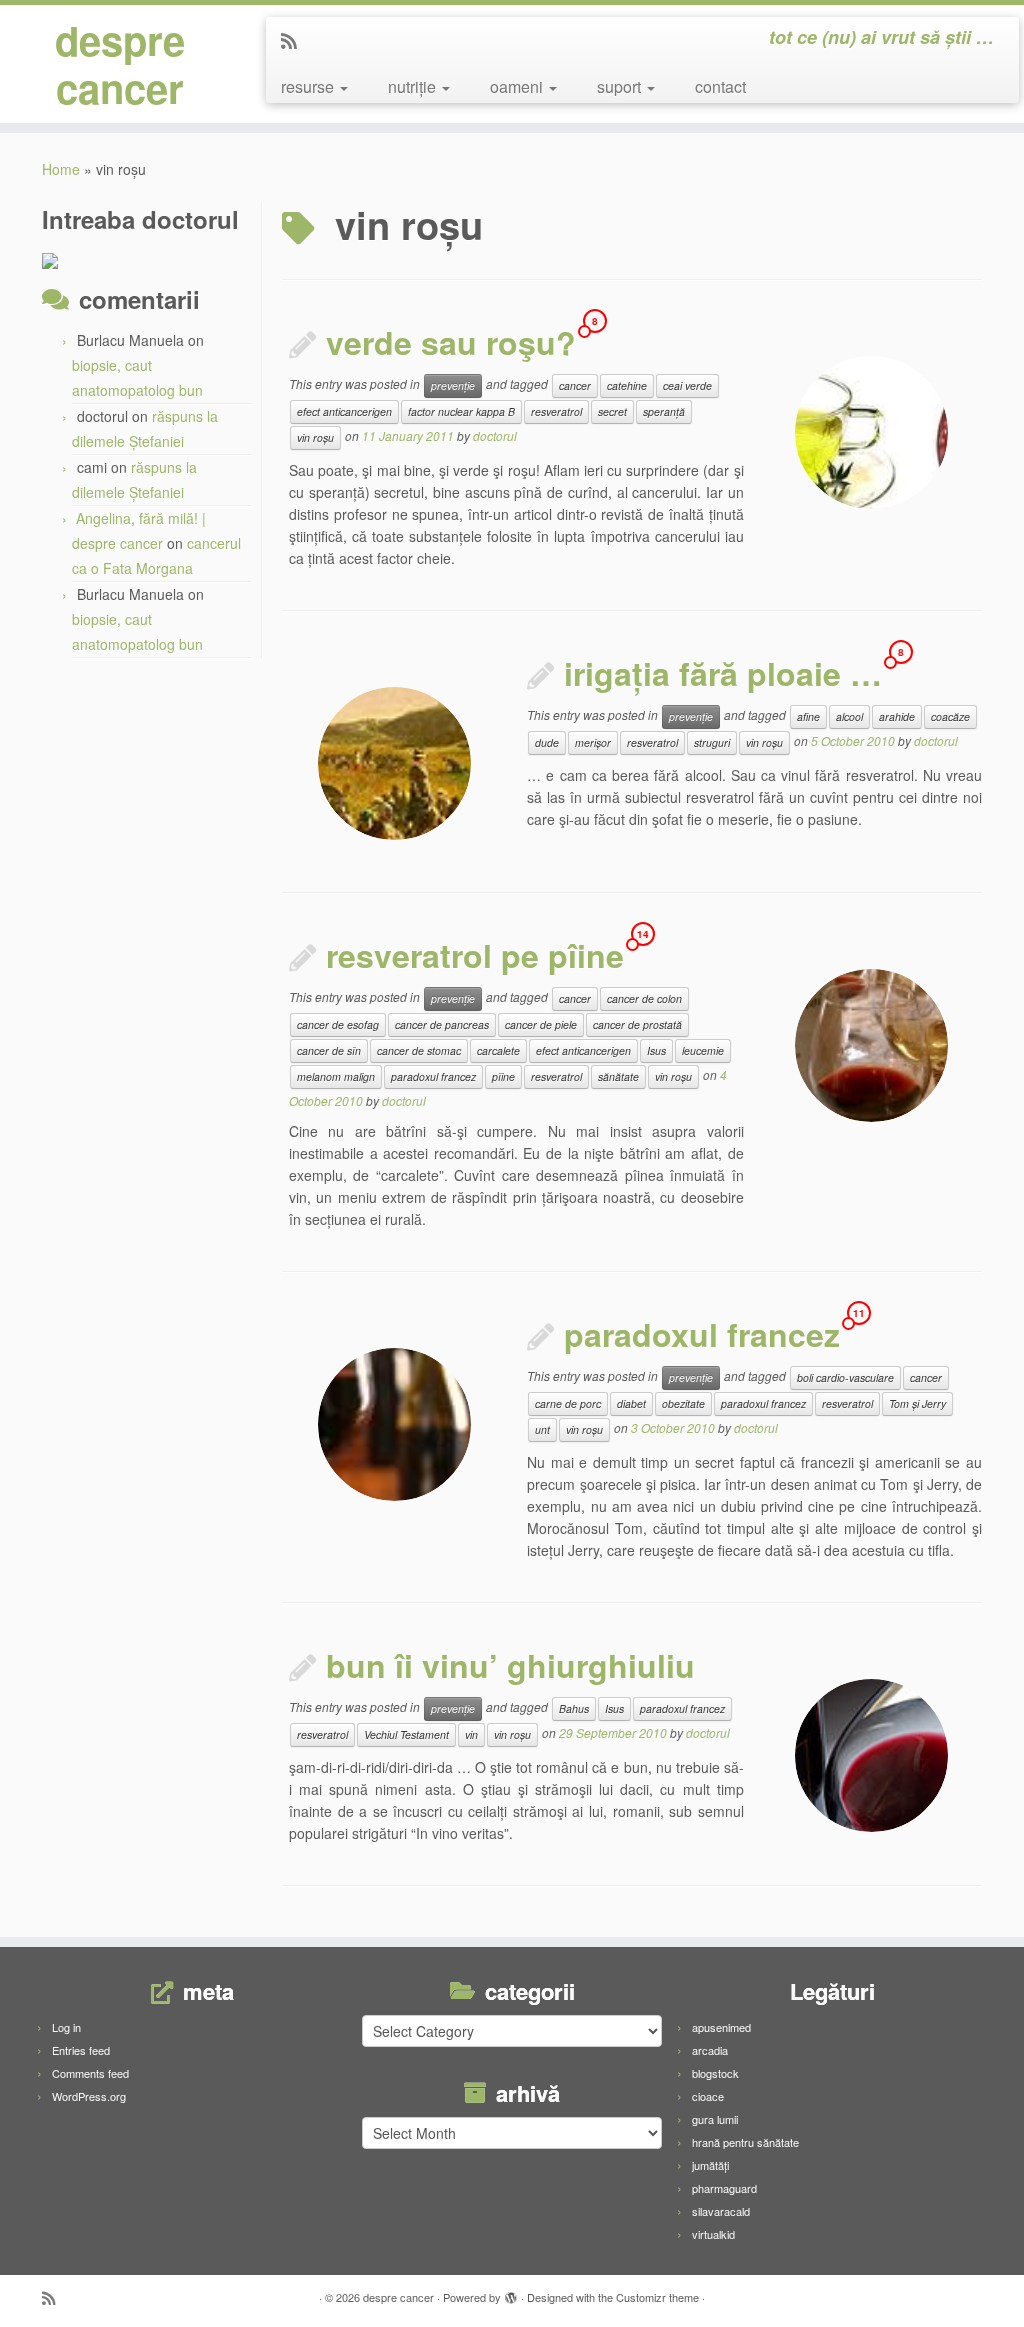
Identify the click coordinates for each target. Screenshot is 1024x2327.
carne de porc (568, 1403)
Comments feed (90, 2073)
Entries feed (81, 2050)
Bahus (574, 1708)
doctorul (495, 435)
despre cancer (120, 64)
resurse (309, 86)
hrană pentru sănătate (745, 2142)
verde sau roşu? (451, 342)
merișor (593, 742)
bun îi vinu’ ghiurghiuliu (510, 1665)
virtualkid (713, 2234)
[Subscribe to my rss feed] (295, 40)
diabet (631, 1403)
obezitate (683, 1403)
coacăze (950, 716)
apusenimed (721, 2027)
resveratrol (556, 411)
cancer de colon (644, 998)
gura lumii (715, 2119)
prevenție (453, 385)
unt (542, 1429)
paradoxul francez (433, 1076)
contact (720, 86)
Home (61, 169)
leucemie (703, 1050)
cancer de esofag (338, 1024)
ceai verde (687, 385)
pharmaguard (724, 2188)
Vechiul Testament (406, 1734)
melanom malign (336, 1076)
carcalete (498, 1050)
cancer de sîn (329, 1050)
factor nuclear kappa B (461, 411)
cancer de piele (541, 1024)
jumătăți (710, 2165)
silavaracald (721, 2211)
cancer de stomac (419, 1050)
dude (547, 742)
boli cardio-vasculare (845, 1377)
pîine (503, 1076)
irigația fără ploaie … (723, 673)
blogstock (715, 2073)
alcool (849, 716)
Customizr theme (657, 2297)
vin (471, 1734)
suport (621, 86)
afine (808, 716)
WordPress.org (89, 2096)
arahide (897, 716)
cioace (708, 2096)
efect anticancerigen (344, 411)
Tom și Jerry (917, 1403)
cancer (575, 385)
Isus (656, 1050)
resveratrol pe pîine (475, 955)
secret (612, 411)
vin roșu (315, 437)
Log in (66, 2027)
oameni (518, 86)
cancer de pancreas (442, 1024)
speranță (664, 411)
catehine (627, 385)
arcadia (710, 2050)
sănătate (618, 1076)
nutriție (414, 86)
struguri (712, 742)
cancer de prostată (637, 1024)
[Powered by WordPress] (511, 2293)
